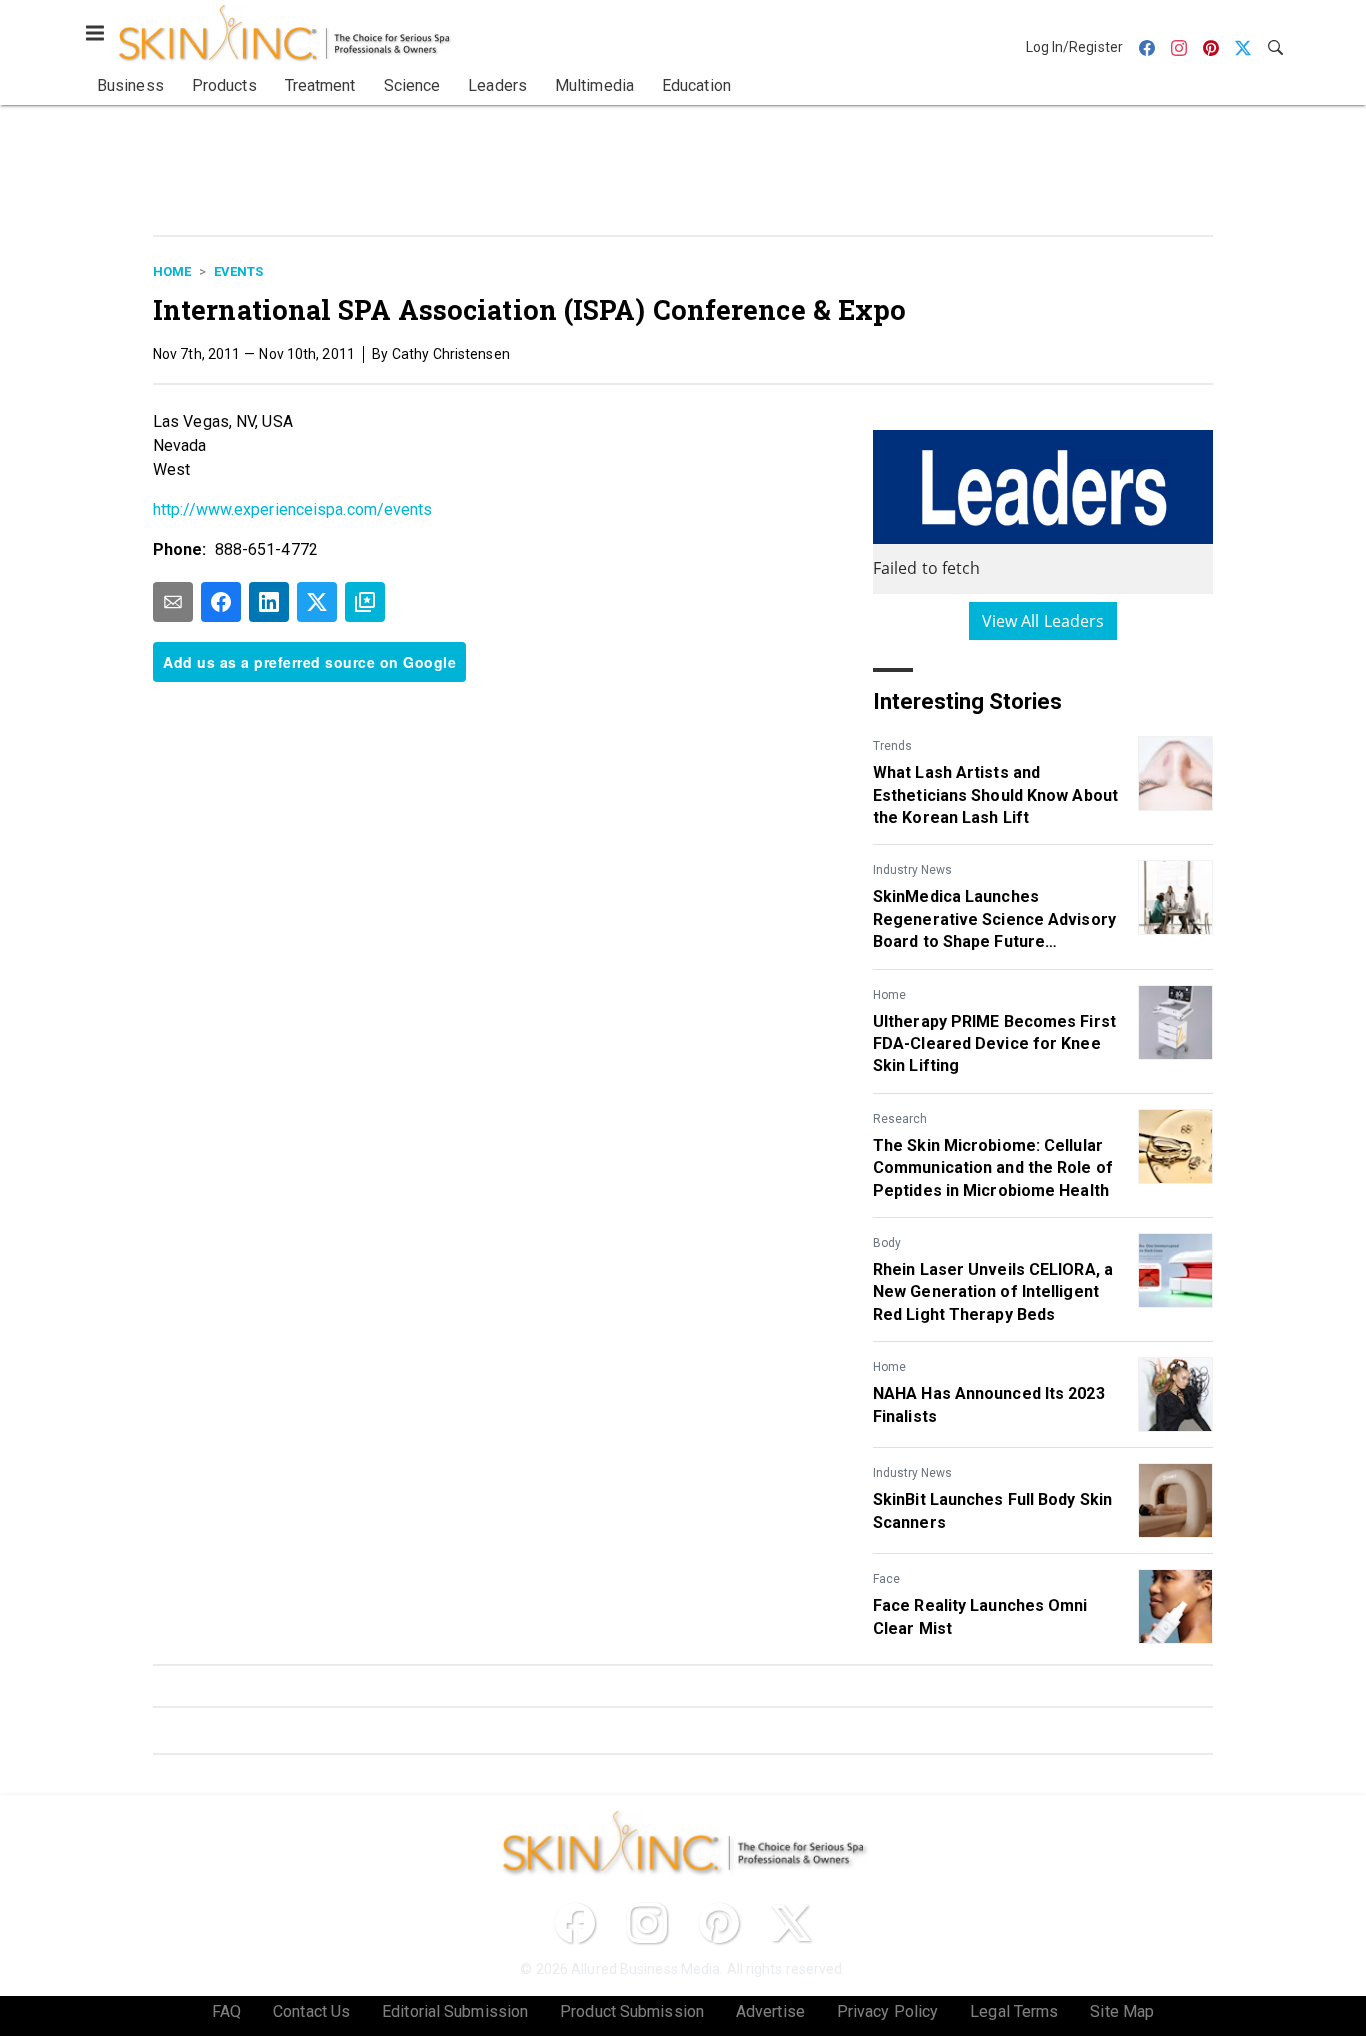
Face (886, 1579)
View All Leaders (1043, 621)
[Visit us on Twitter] (791, 1923)
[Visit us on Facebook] (575, 1923)
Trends (892, 746)
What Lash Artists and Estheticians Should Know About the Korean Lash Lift (995, 795)
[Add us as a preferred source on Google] (365, 602)
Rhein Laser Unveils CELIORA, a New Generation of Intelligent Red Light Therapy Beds (993, 1292)
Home (172, 271)
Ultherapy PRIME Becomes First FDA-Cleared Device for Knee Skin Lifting (994, 1044)
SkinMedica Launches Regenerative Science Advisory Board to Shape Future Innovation (994, 920)
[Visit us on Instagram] (647, 1923)
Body (887, 1243)
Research (900, 1119)
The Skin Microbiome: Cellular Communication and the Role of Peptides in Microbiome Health (993, 1168)
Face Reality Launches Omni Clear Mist (980, 1616)
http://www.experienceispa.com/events (293, 509)
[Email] (173, 602)
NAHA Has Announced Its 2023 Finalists (989, 1404)
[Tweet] (317, 602)
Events (238, 271)
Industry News (912, 870)
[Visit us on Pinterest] (719, 1923)
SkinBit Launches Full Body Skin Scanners (992, 1510)
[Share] (221, 602)
